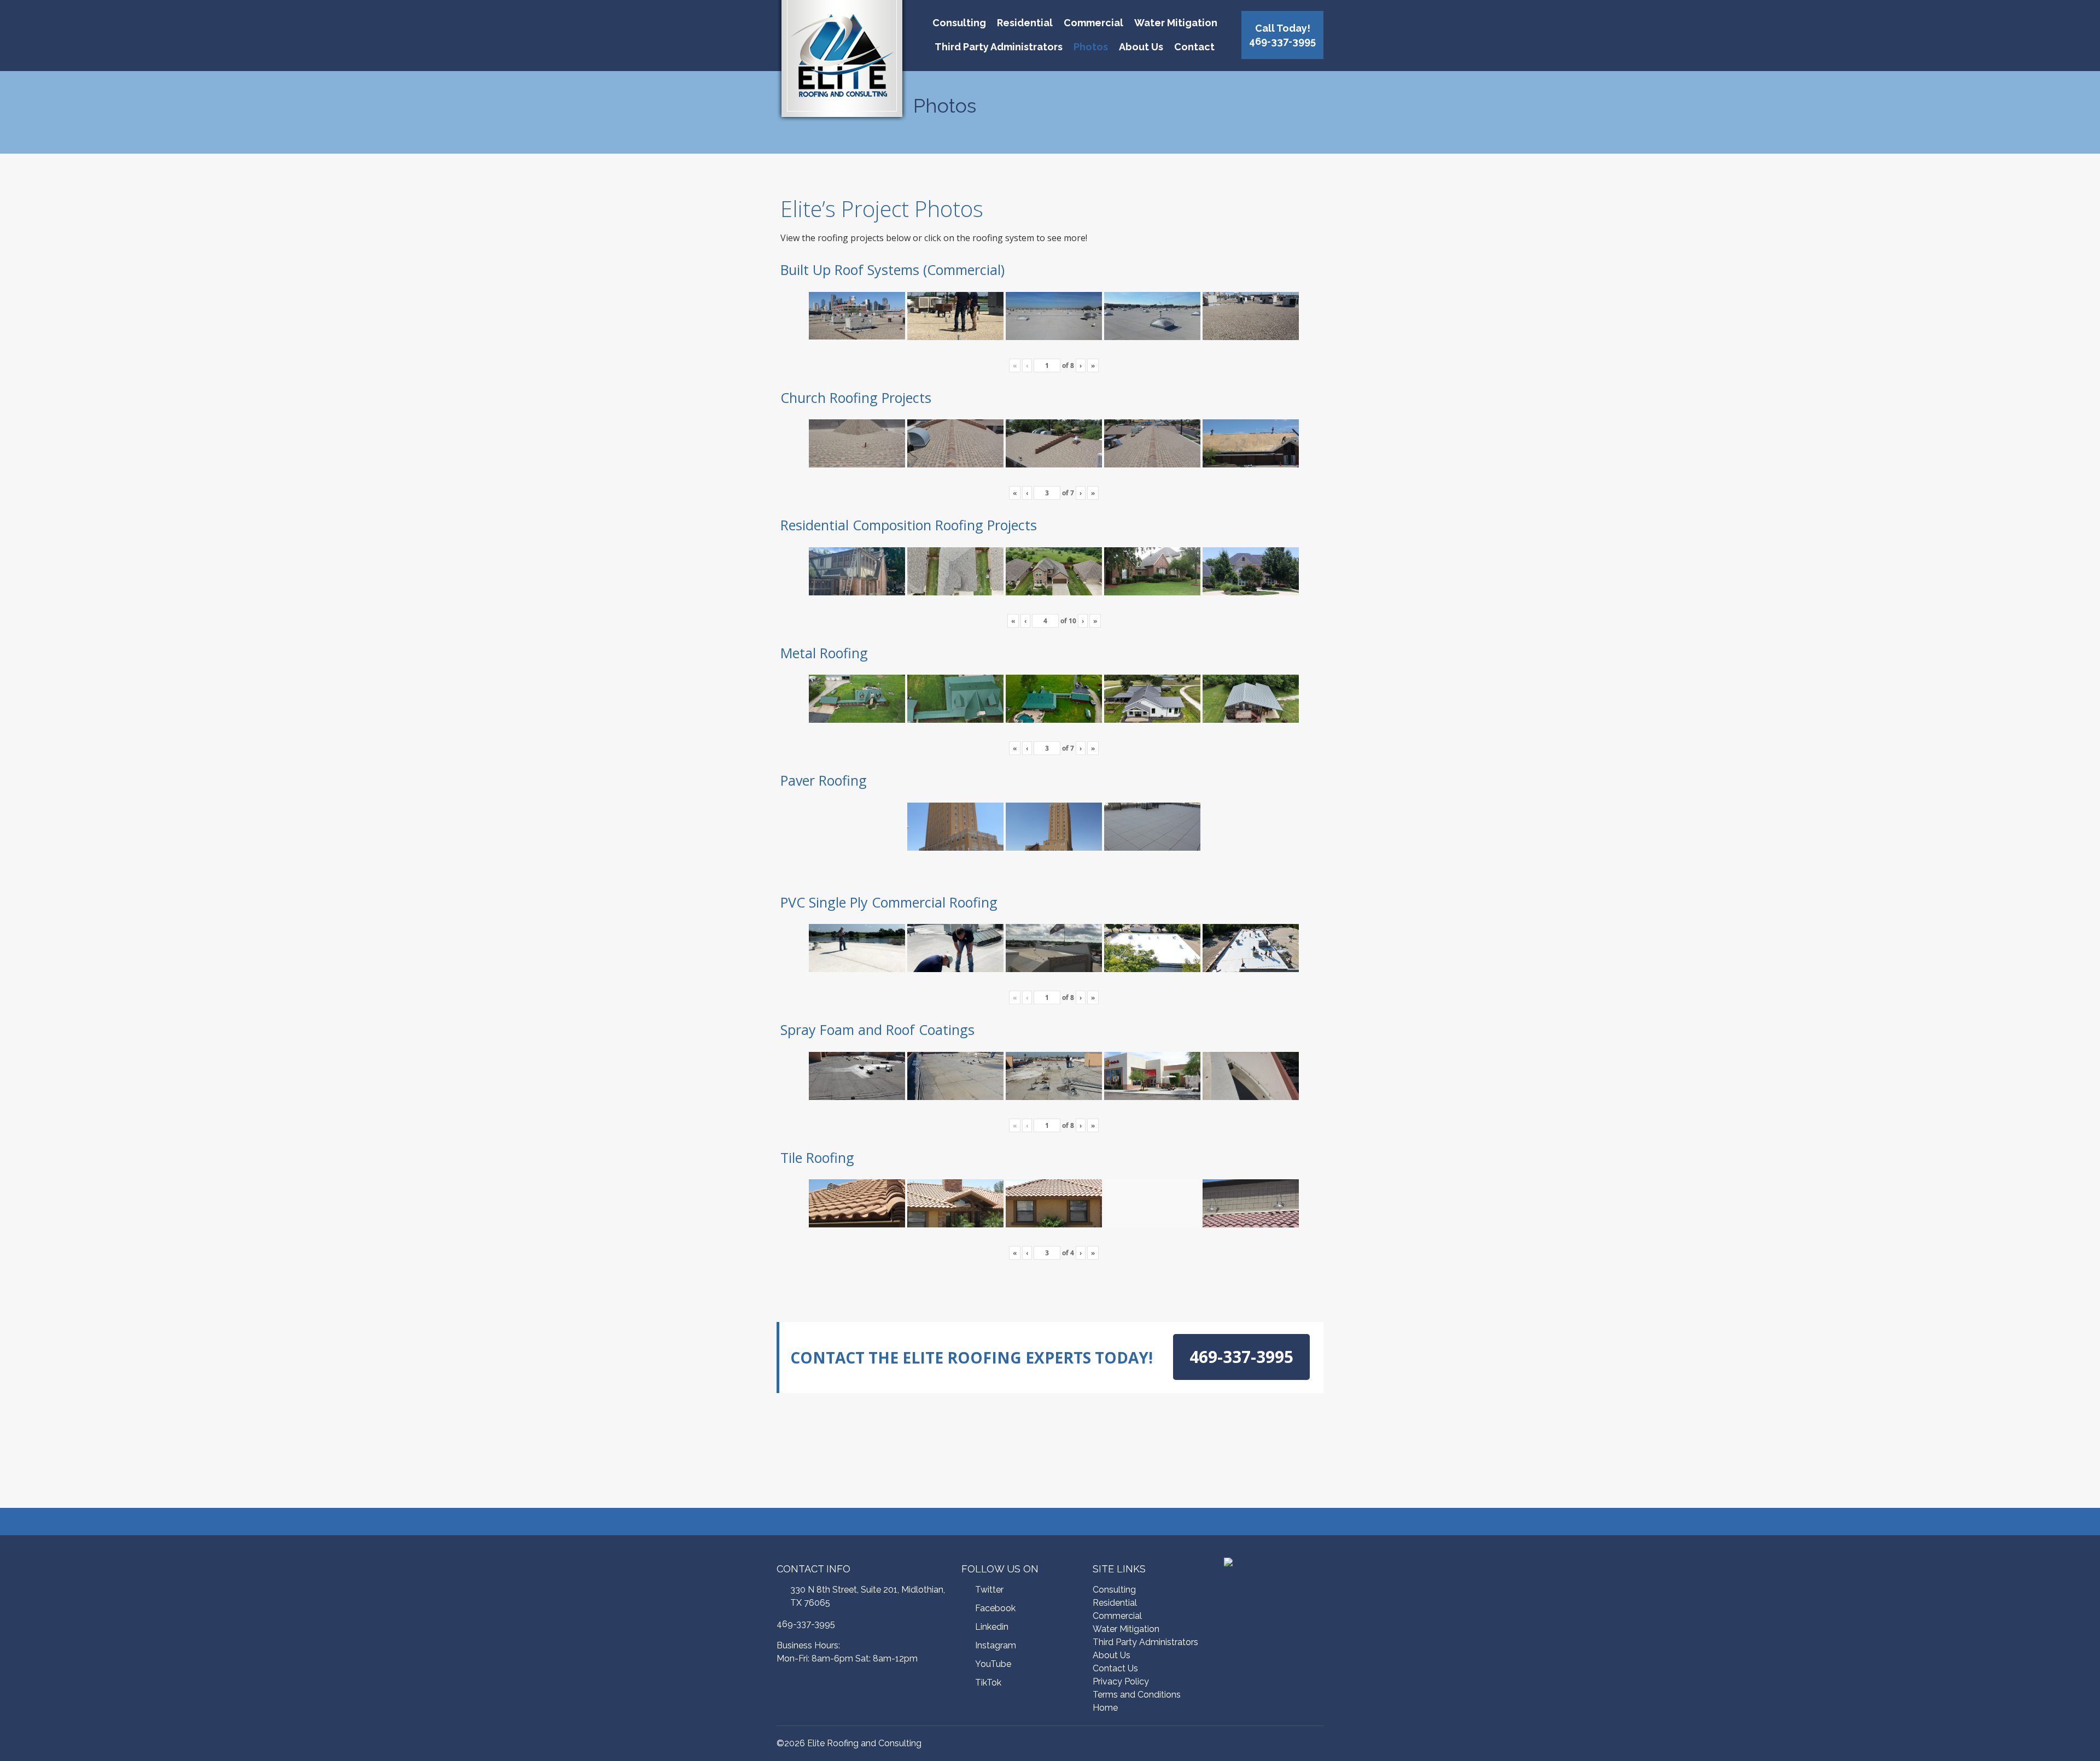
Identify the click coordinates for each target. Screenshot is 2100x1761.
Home (1105, 1708)
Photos (1091, 47)
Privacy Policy (1121, 1681)
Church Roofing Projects (856, 397)
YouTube (993, 1664)
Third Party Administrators (999, 47)
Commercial (1093, 23)
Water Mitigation (1176, 23)
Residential (1025, 23)
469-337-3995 (806, 1624)
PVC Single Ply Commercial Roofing (889, 902)
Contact (1194, 47)
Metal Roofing (824, 653)
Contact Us (1115, 1668)
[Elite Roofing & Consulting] (842, 63)
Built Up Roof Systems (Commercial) (892, 270)
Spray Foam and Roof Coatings (877, 1029)
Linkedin (992, 1627)
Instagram (996, 1645)
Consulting (959, 23)
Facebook (995, 1608)
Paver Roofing (824, 780)
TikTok (988, 1683)
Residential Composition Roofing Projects (909, 525)
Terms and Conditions (1137, 1695)
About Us (1141, 47)
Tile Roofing (817, 1157)
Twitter (989, 1590)
